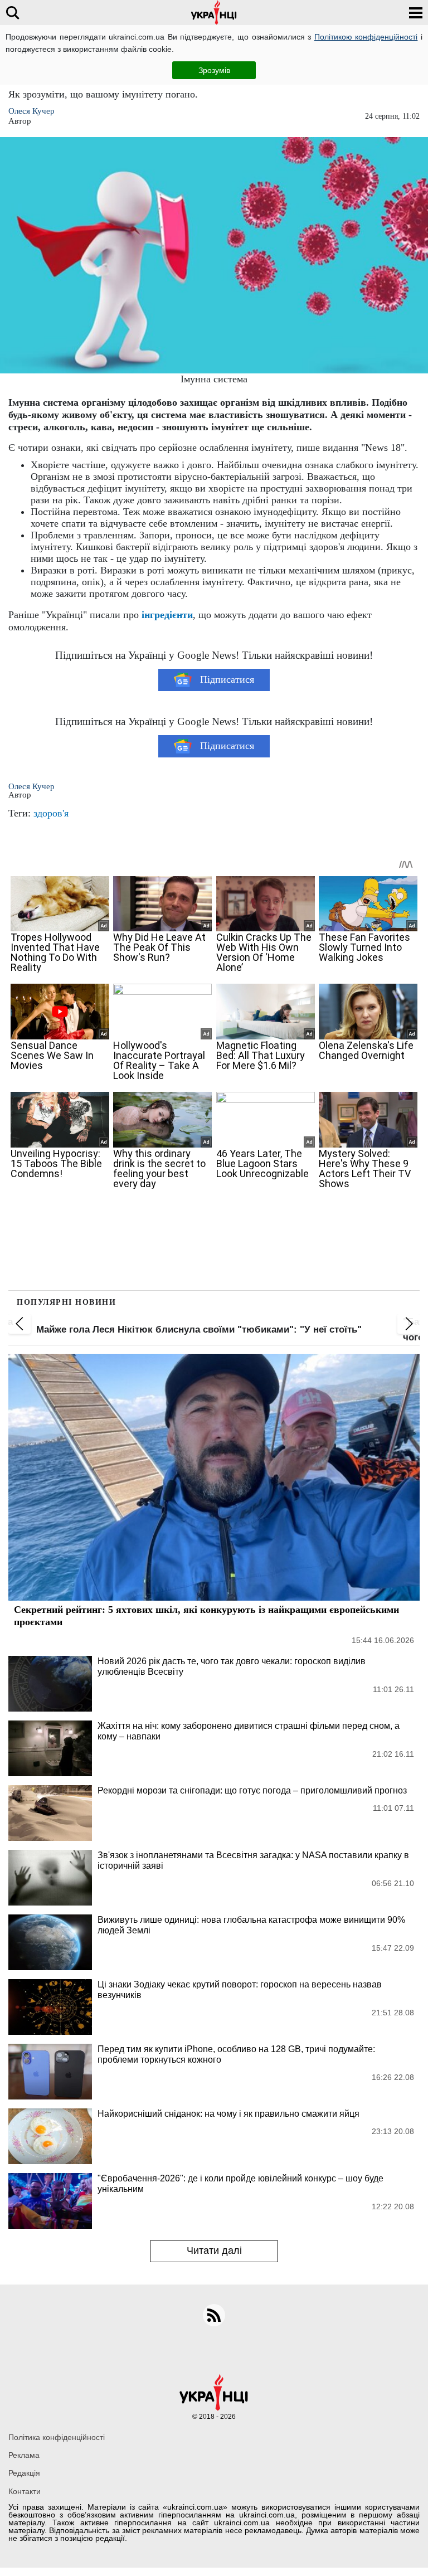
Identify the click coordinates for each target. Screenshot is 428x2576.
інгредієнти (167, 615)
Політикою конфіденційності (366, 37)
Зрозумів (214, 70)
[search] (13, 13)
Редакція (24, 2473)
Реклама (24, 2455)
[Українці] (214, 13)
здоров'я (51, 813)
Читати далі (214, 2251)
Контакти (25, 2491)
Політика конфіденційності (57, 2437)
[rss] (214, 2315)
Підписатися (227, 679)
